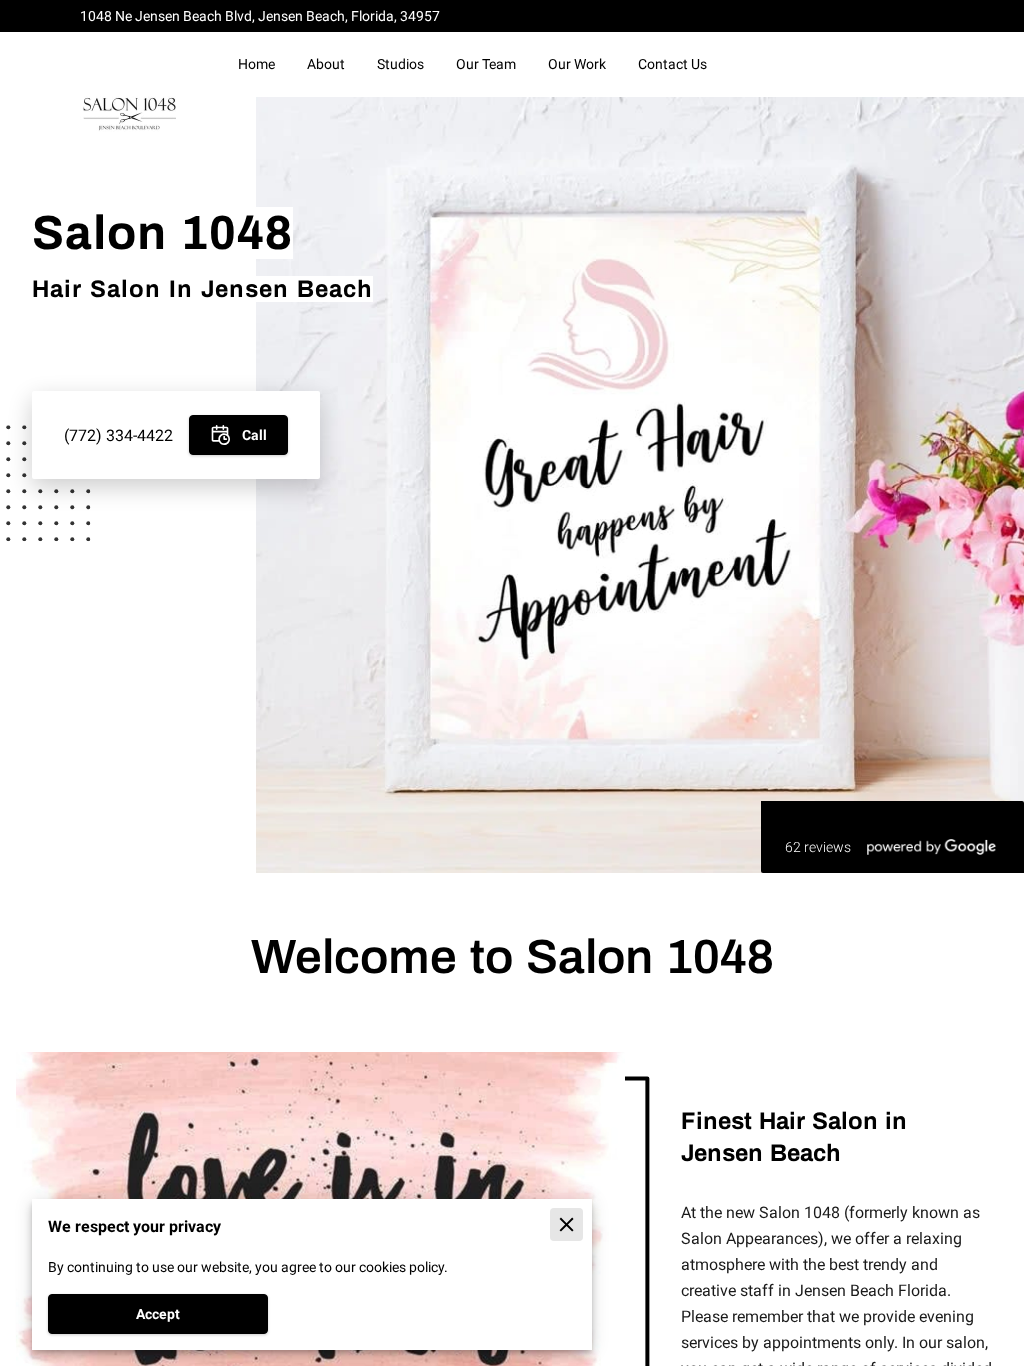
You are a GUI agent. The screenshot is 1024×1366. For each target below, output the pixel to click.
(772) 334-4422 (118, 435)
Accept (158, 1314)
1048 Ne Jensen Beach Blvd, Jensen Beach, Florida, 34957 (260, 16)
